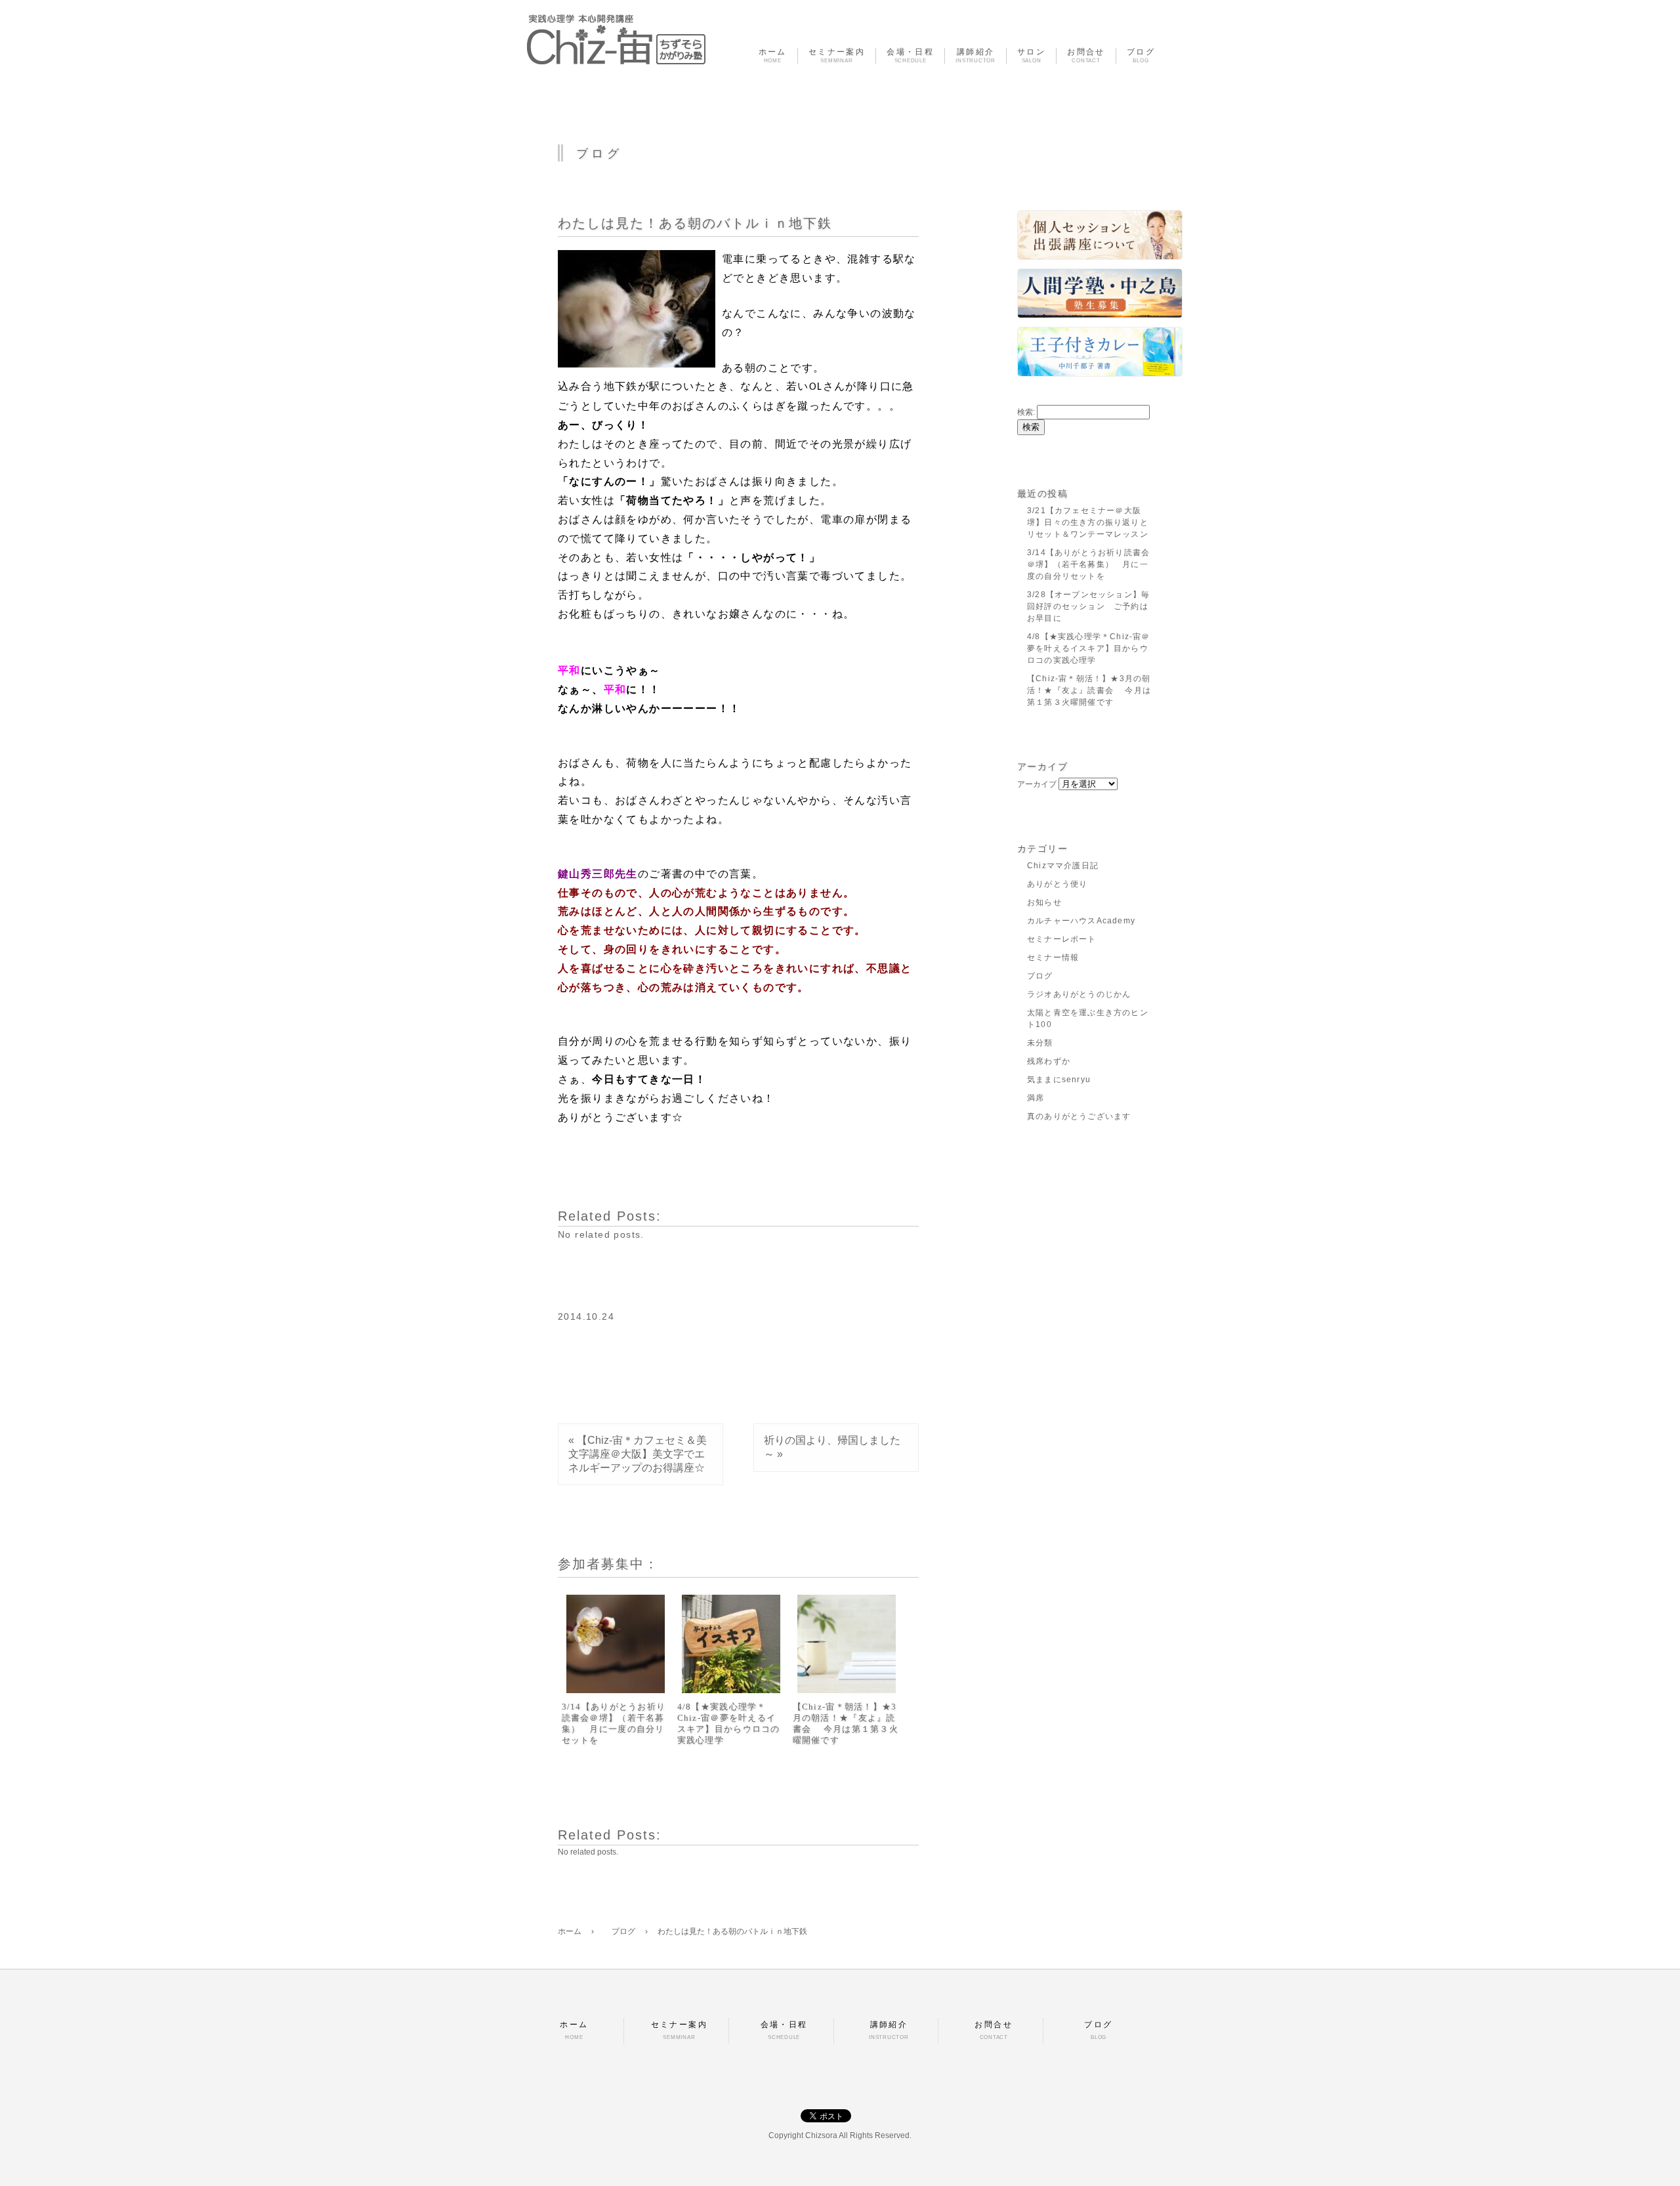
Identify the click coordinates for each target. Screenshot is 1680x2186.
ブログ (1040, 976)
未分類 (1040, 1043)
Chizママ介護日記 (1063, 866)
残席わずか (1049, 1061)
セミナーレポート (1062, 939)
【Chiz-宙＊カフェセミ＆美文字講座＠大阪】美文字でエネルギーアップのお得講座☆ (638, 1454)
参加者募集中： (608, 1564)
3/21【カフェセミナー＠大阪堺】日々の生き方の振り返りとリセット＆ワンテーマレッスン (1088, 522)
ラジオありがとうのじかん (1079, 994)
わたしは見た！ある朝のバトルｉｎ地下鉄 (695, 223)
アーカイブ (1037, 784)
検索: (1026, 412)
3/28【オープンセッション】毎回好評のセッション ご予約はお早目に (1088, 606)
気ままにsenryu (1059, 1080)
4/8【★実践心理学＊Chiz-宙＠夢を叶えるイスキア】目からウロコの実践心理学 (729, 1723)
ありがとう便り (1057, 884)
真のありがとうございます (1079, 1116)
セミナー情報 (1053, 957)
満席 (1036, 1098)
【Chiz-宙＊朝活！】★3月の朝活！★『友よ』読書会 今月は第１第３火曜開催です (846, 1723)
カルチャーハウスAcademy (1081, 921)
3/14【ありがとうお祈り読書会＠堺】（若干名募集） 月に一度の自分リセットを (614, 1723)
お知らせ (1044, 902)
